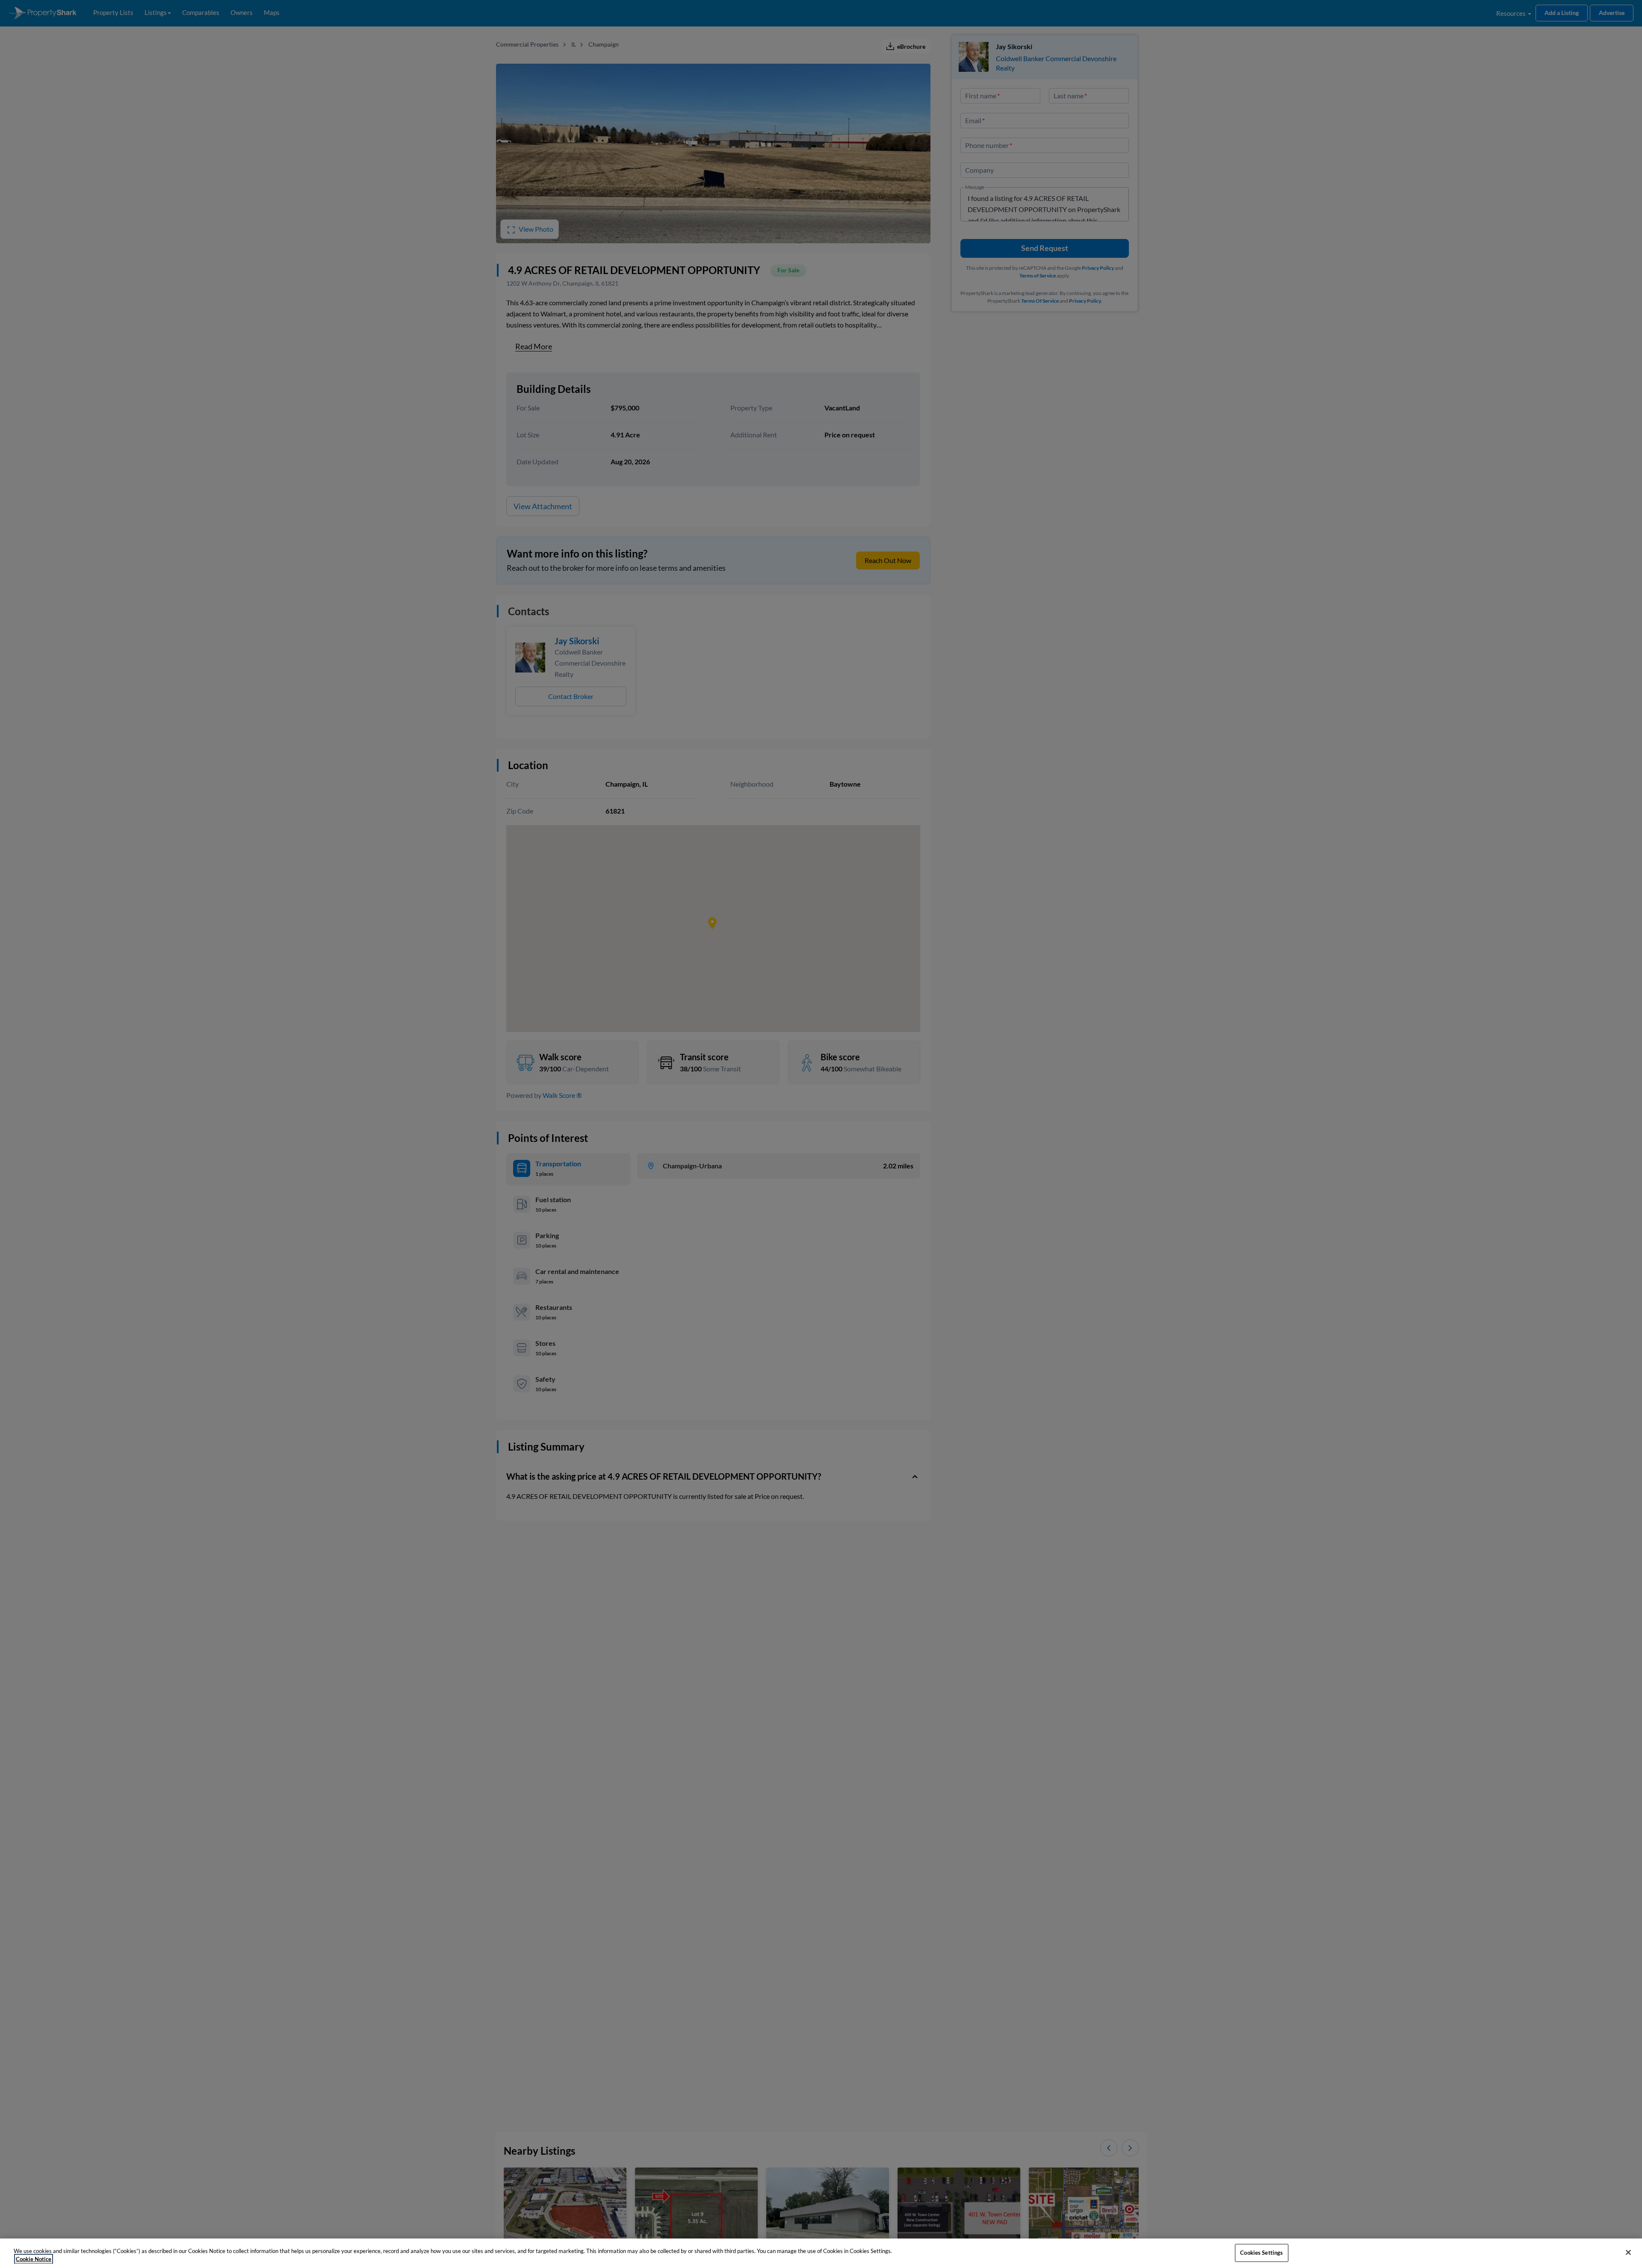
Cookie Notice (34, 2259)
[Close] (1628, 2253)
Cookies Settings (1261, 2253)
